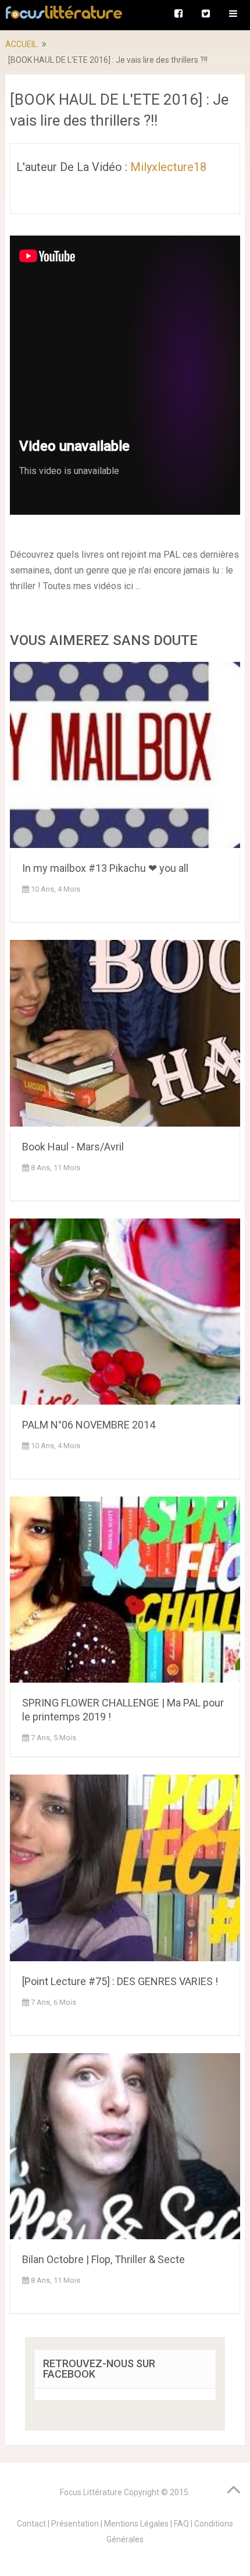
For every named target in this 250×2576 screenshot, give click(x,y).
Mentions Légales (136, 2524)
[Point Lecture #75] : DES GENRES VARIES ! (120, 1981)
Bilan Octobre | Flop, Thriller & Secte (103, 2259)
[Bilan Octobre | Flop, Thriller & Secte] (125, 2149)
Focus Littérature (91, 2492)
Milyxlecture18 (168, 167)
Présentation (75, 2524)
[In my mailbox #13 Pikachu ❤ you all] (125, 757)
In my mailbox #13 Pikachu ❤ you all (105, 868)
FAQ (181, 2524)
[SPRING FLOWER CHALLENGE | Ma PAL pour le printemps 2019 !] (125, 1592)
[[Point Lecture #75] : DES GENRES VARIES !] (125, 1870)
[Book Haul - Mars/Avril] (125, 1035)
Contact (31, 2524)
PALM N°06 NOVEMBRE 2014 (89, 1425)
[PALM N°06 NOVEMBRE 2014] (125, 1314)
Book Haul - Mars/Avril (73, 1147)
